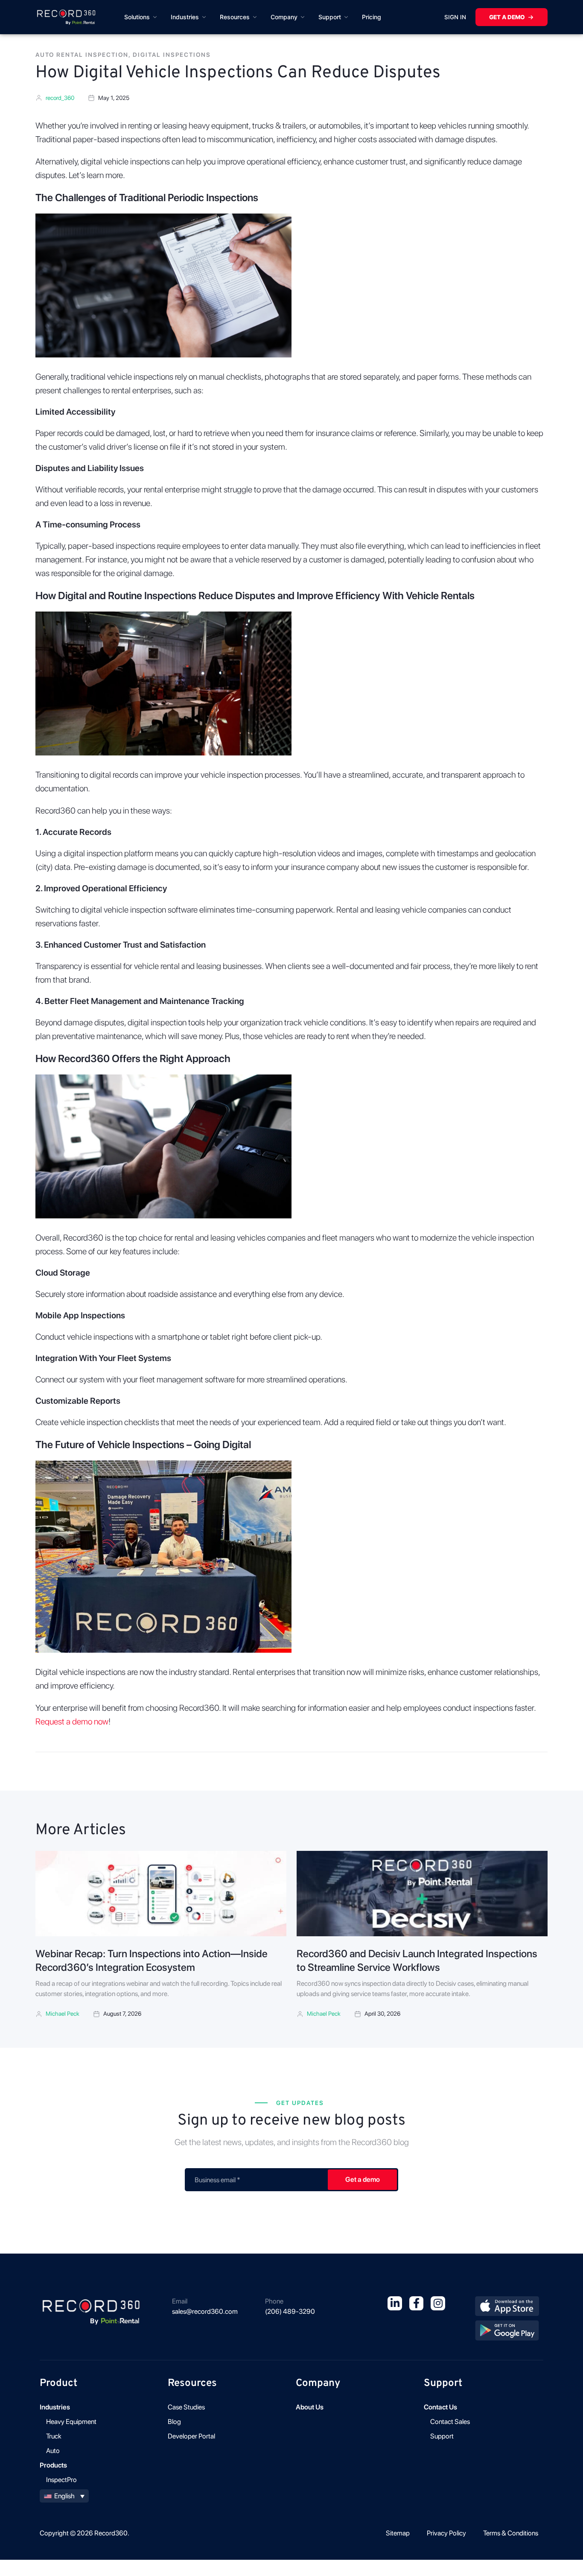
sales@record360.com (205, 2311)
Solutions (137, 17)
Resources (235, 17)
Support (330, 17)
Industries (185, 17)
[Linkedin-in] (395, 2304)
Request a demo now (72, 1721)
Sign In (455, 17)
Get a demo (507, 17)
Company (284, 17)
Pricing (372, 17)
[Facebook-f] (417, 2304)
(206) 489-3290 (290, 2311)
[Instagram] (438, 2304)
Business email (217, 2180)
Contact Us (440, 2407)
